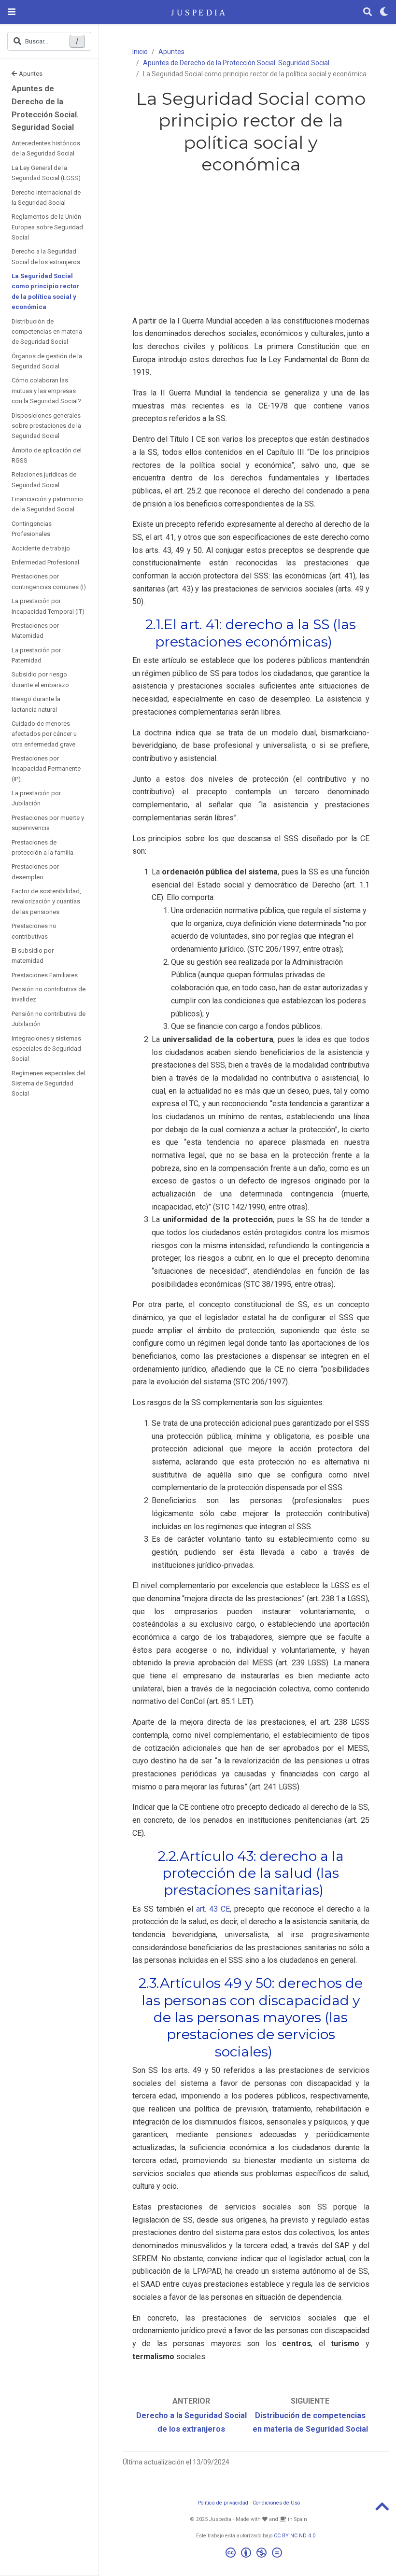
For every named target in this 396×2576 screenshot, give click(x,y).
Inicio (140, 52)
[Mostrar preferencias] (384, 12)
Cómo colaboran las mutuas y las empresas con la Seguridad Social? (46, 391)
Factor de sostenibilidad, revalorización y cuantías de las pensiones (46, 901)
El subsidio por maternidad (33, 956)
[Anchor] (339, 640)
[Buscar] (368, 12)
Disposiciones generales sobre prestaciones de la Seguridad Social (46, 426)
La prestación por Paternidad (36, 655)
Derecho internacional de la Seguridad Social (46, 197)
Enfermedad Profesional (45, 562)
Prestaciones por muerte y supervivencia (48, 823)
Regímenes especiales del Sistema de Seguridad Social (48, 1084)
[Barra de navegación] (12, 12)
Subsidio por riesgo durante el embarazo (40, 679)
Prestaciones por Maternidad (35, 631)
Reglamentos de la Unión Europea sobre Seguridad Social (47, 227)
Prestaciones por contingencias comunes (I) (49, 581)
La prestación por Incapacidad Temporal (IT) (48, 606)
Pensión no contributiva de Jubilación (49, 1019)
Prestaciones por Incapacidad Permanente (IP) (46, 769)
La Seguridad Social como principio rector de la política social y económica (45, 291)
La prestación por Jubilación (36, 798)
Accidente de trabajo (41, 548)
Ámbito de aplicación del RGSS (47, 455)
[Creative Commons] (256, 2554)
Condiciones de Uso (276, 2503)
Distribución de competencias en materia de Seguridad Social (47, 332)
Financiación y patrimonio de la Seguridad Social (47, 504)
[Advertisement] (251, 247)
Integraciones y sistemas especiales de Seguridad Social (46, 1049)
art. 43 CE (213, 1909)
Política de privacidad (223, 2503)
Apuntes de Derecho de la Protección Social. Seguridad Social (45, 108)
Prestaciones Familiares (45, 975)
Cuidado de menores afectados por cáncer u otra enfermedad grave (44, 734)
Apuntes (31, 74)
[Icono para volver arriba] (382, 2510)
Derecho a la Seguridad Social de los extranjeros (46, 256)
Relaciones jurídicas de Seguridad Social (44, 479)
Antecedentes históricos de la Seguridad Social (46, 148)
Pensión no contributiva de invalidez (49, 994)
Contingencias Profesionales (32, 529)
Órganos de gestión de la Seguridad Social (47, 361)
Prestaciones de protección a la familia (42, 847)
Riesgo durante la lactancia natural (36, 704)
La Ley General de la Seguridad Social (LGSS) (46, 173)
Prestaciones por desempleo (35, 872)
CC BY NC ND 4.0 (295, 2536)
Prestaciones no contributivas (34, 931)
